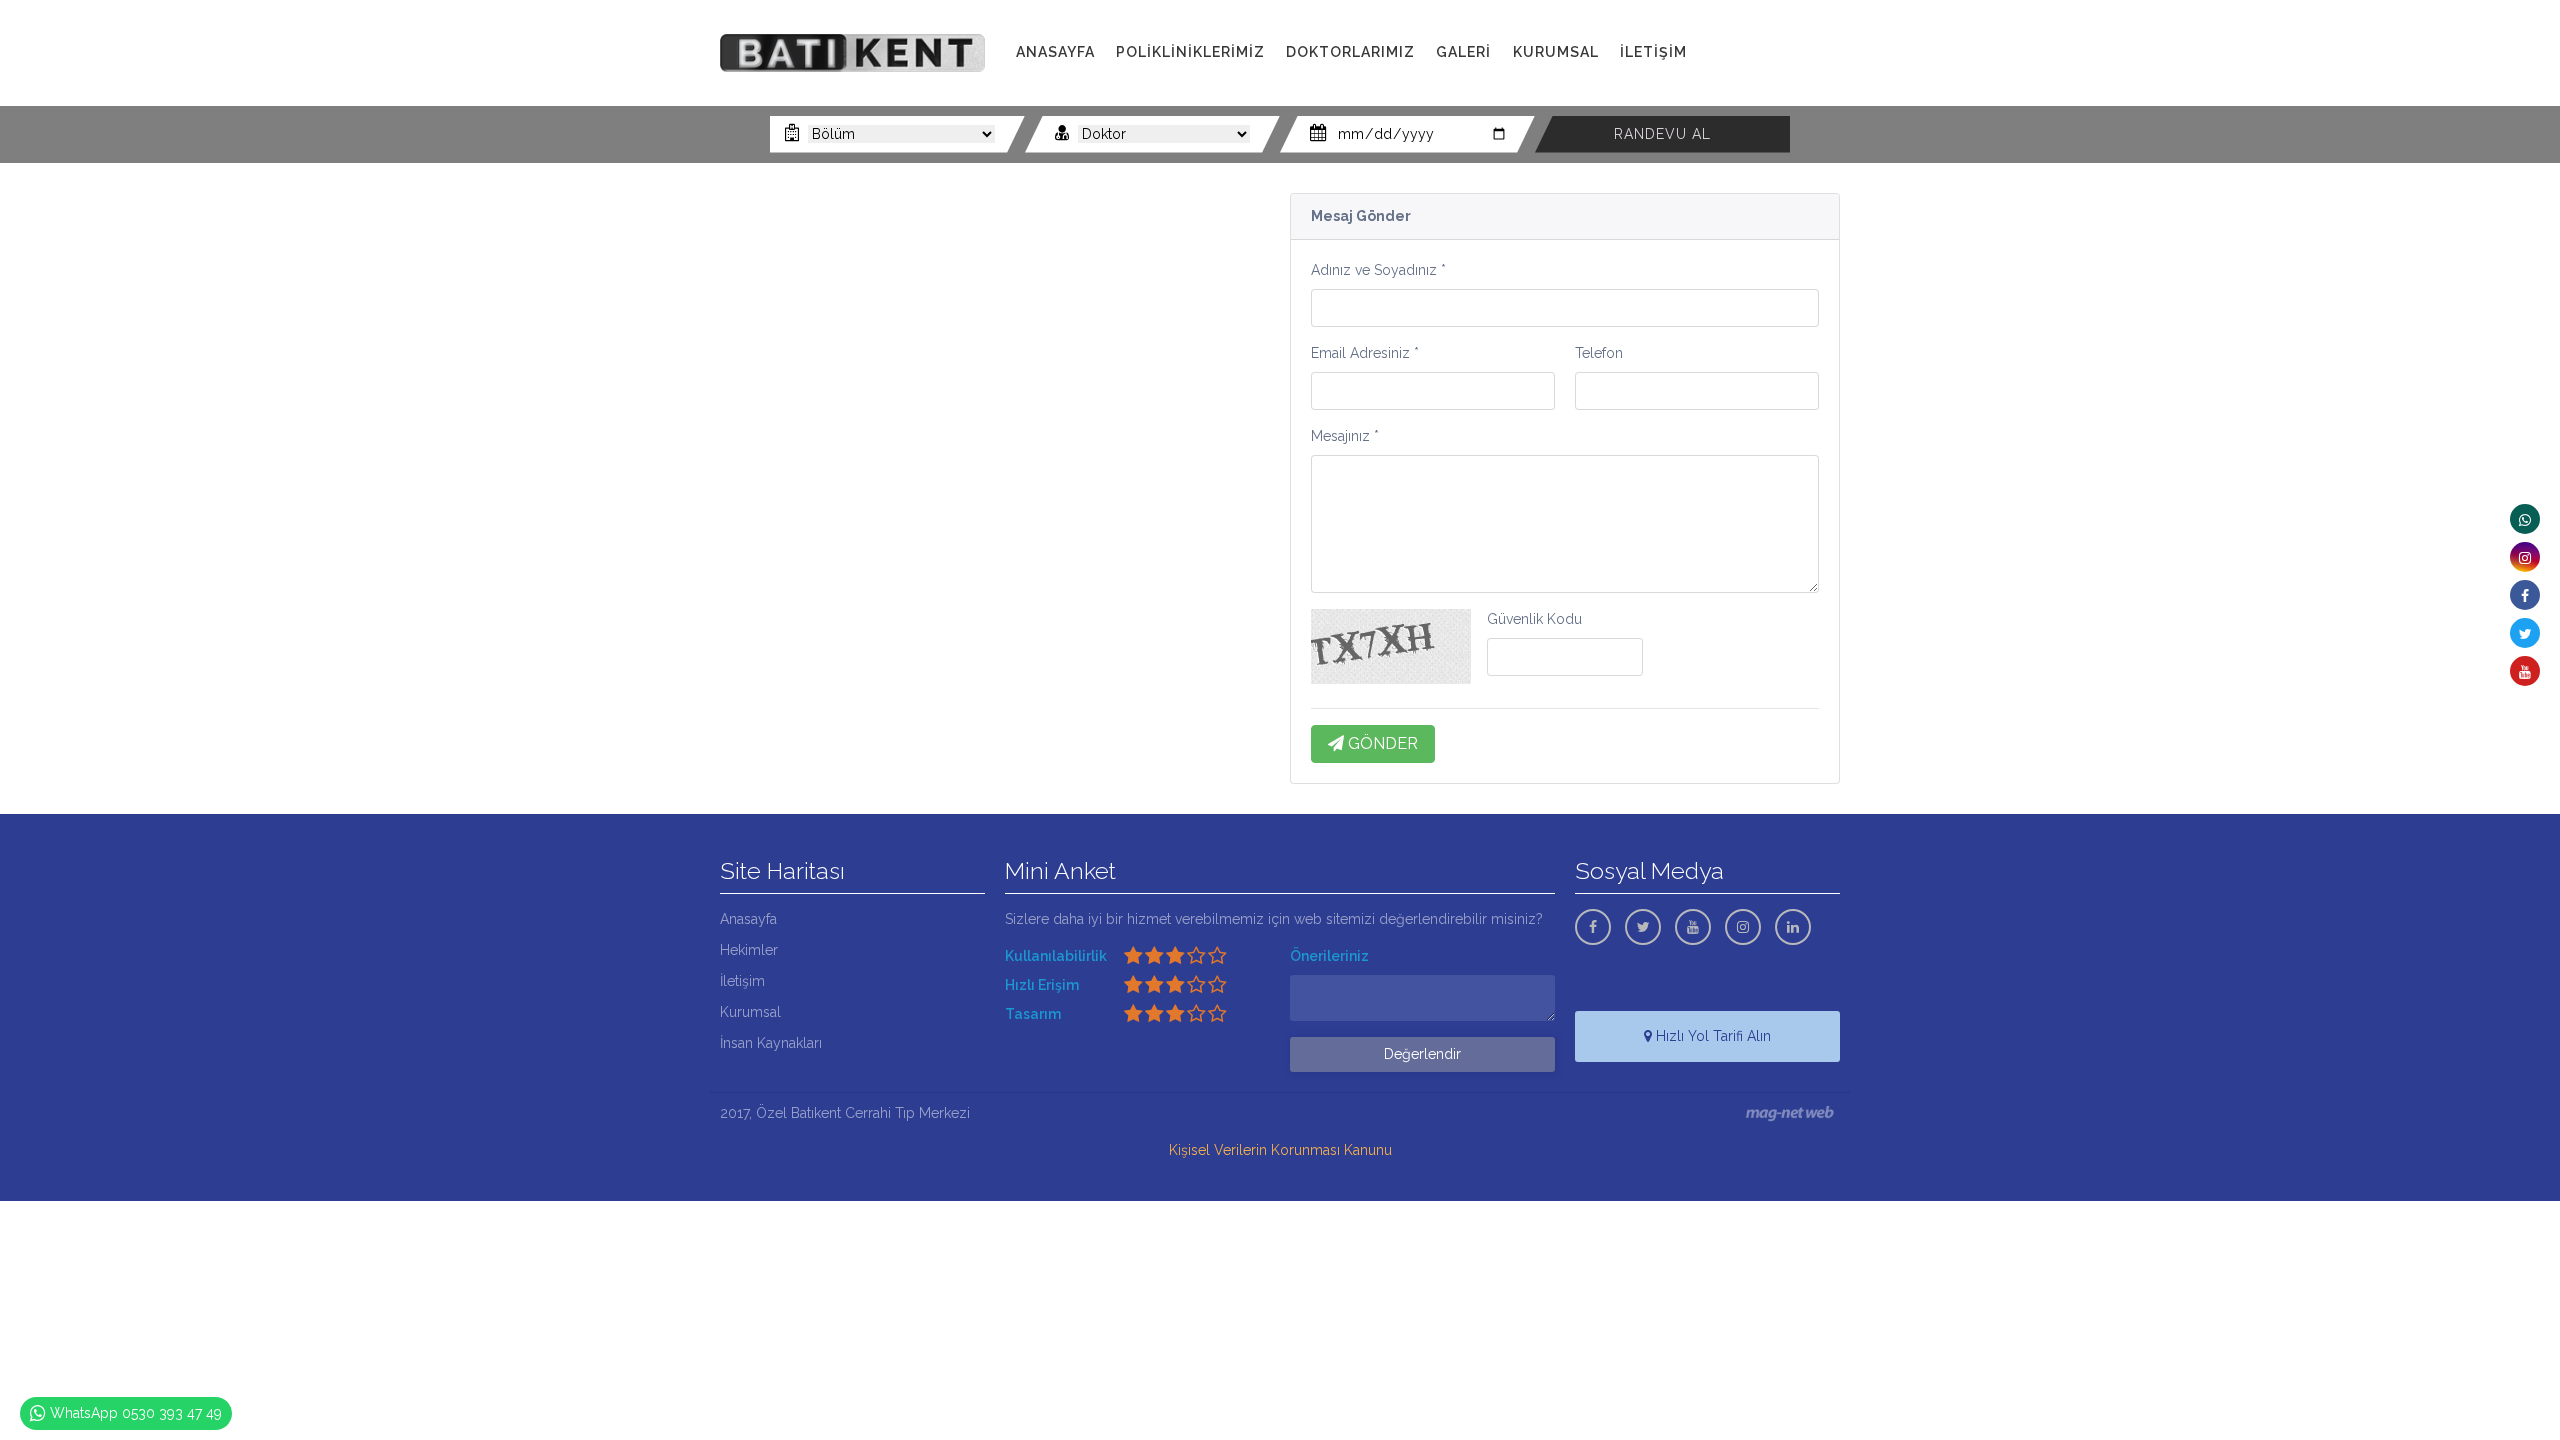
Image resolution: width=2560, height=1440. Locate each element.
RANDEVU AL (1662, 134)
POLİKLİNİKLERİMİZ (1190, 52)
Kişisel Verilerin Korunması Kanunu (1280, 1150)
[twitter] (2525, 633)
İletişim (742, 981)
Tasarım (1033, 1014)
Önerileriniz (1329, 956)
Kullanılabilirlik (1056, 956)
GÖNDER (1381, 743)
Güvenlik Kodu (1534, 619)
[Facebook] (2525, 595)
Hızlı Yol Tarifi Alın (1711, 1036)
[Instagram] (2525, 557)
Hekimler (749, 950)
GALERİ (1463, 52)
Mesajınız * (1345, 436)
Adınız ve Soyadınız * (1378, 270)
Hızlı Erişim (1042, 985)
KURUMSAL (1556, 52)
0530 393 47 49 (1785, 74)
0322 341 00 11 (1778, 52)
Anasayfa (748, 919)
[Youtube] (2525, 671)
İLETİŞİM (1653, 52)
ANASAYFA (1055, 52)
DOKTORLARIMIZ (1350, 52)
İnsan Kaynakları (771, 1043)
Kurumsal (750, 1012)
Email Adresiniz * (1365, 353)
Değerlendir (1422, 1054)
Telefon (1599, 353)
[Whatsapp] (2525, 519)
